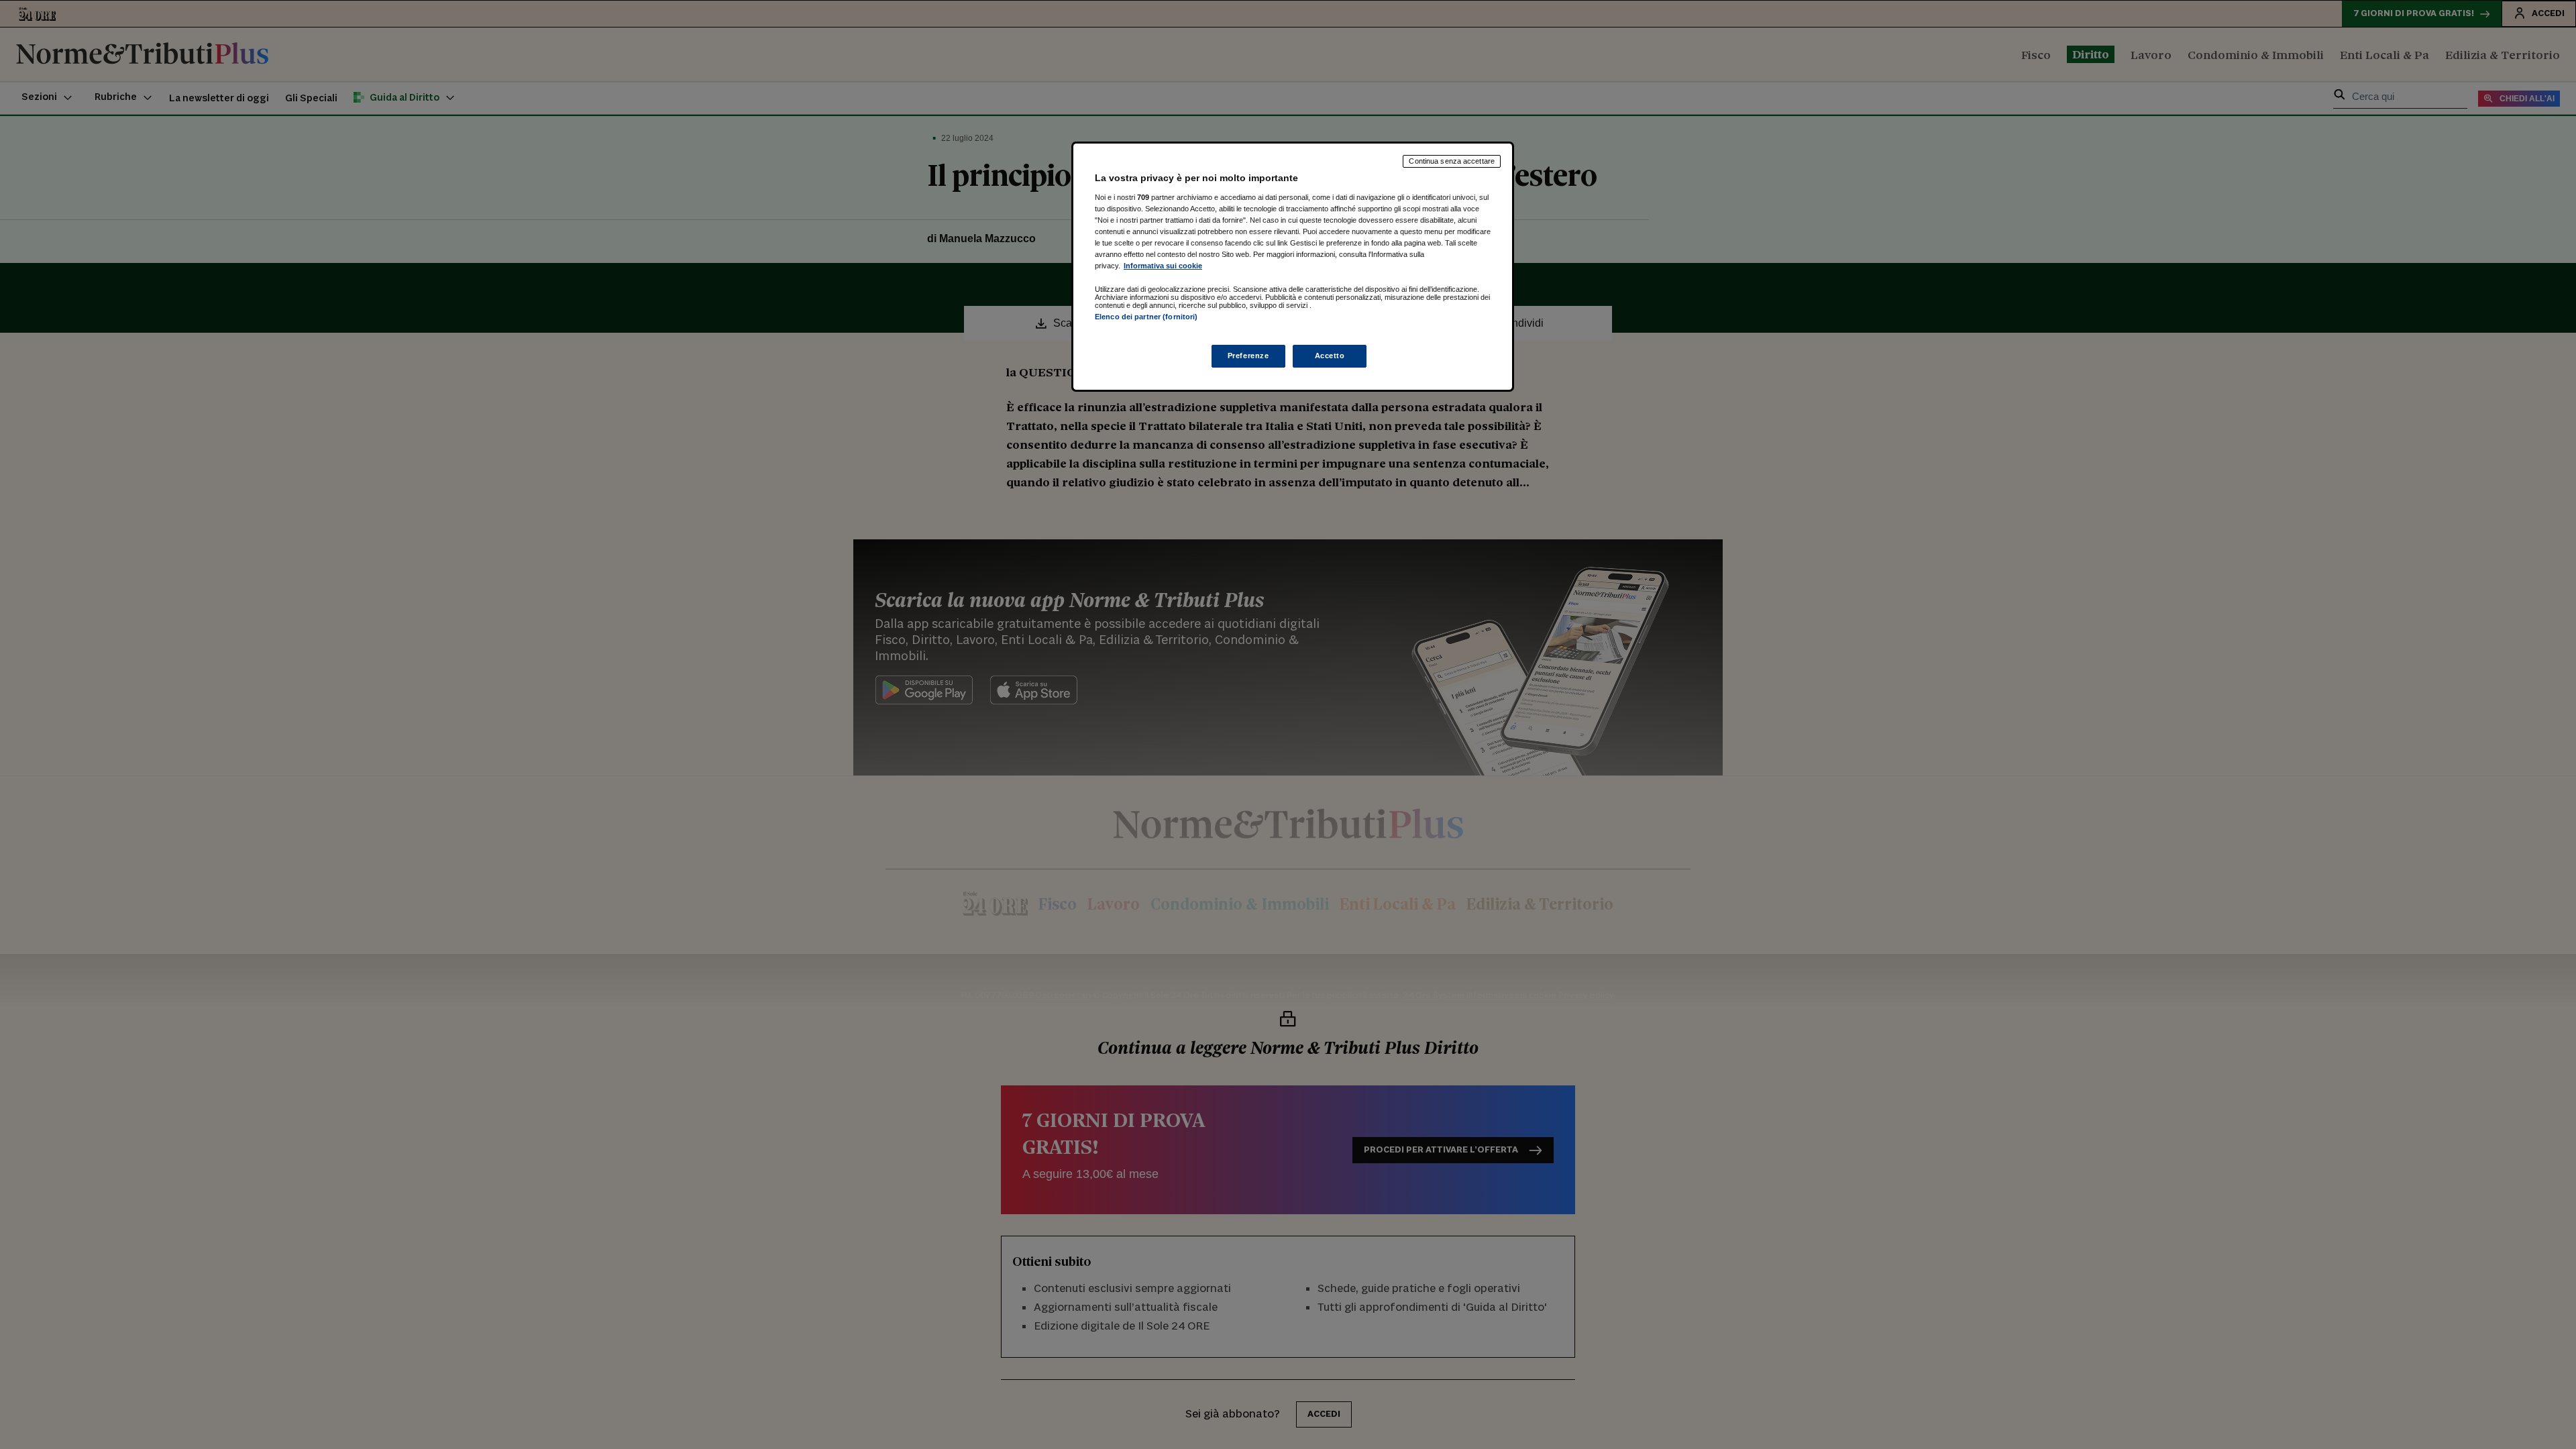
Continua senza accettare (1452, 161)
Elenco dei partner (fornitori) (1146, 317)
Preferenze (1248, 356)
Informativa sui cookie (1163, 266)
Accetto (1330, 356)
